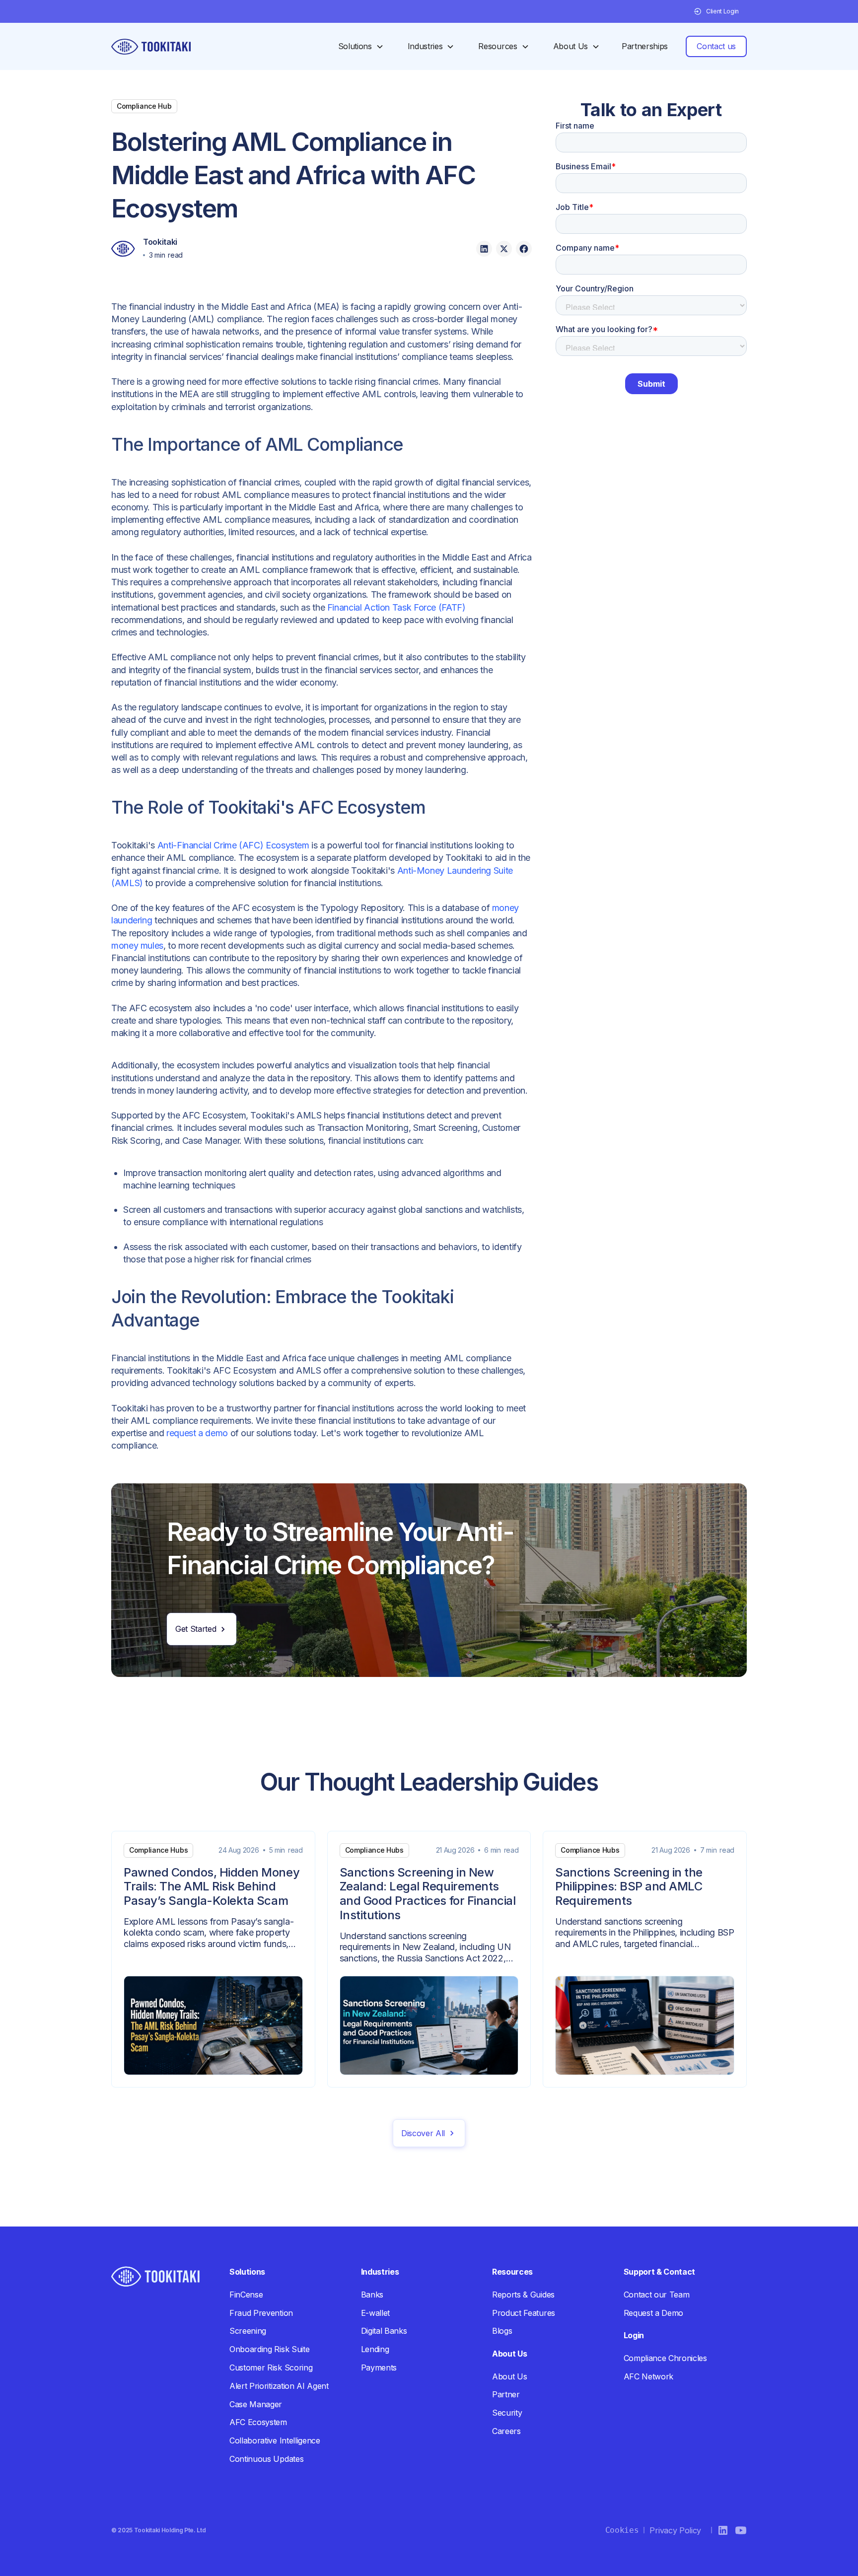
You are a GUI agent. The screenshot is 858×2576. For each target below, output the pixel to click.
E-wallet (375, 2313)
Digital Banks (384, 2331)
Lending (375, 2349)
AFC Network (648, 2376)
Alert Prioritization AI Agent (279, 2386)
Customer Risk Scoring (271, 2367)
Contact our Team (657, 2295)
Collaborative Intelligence (275, 2440)
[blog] (213, 1959)
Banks (372, 2295)
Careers (506, 2431)
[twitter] (504, 249)
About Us (509, 2376)
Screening (248, 2331)
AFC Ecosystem (258, 2422)
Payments (379, 2367)
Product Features (524, 2313)
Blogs (502, 2331)
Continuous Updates (266, 2459)
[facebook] (524, 249)
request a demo (197, 1433)
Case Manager (256, 2404)
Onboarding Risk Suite (269, 2349)
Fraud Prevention (261, 2313)
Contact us (716, 46)
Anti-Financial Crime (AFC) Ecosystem (233, 845)
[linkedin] (484, 249)
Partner (506, 2394)
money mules (137, 945)
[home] (151, 47)
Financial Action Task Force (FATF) (396, 607)
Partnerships (645, 46)
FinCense (246, 2295)
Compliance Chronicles (665, 2358)
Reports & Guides (523, 2295)
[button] (716, 11)
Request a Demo (654, 2313)
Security (507, 2413)
